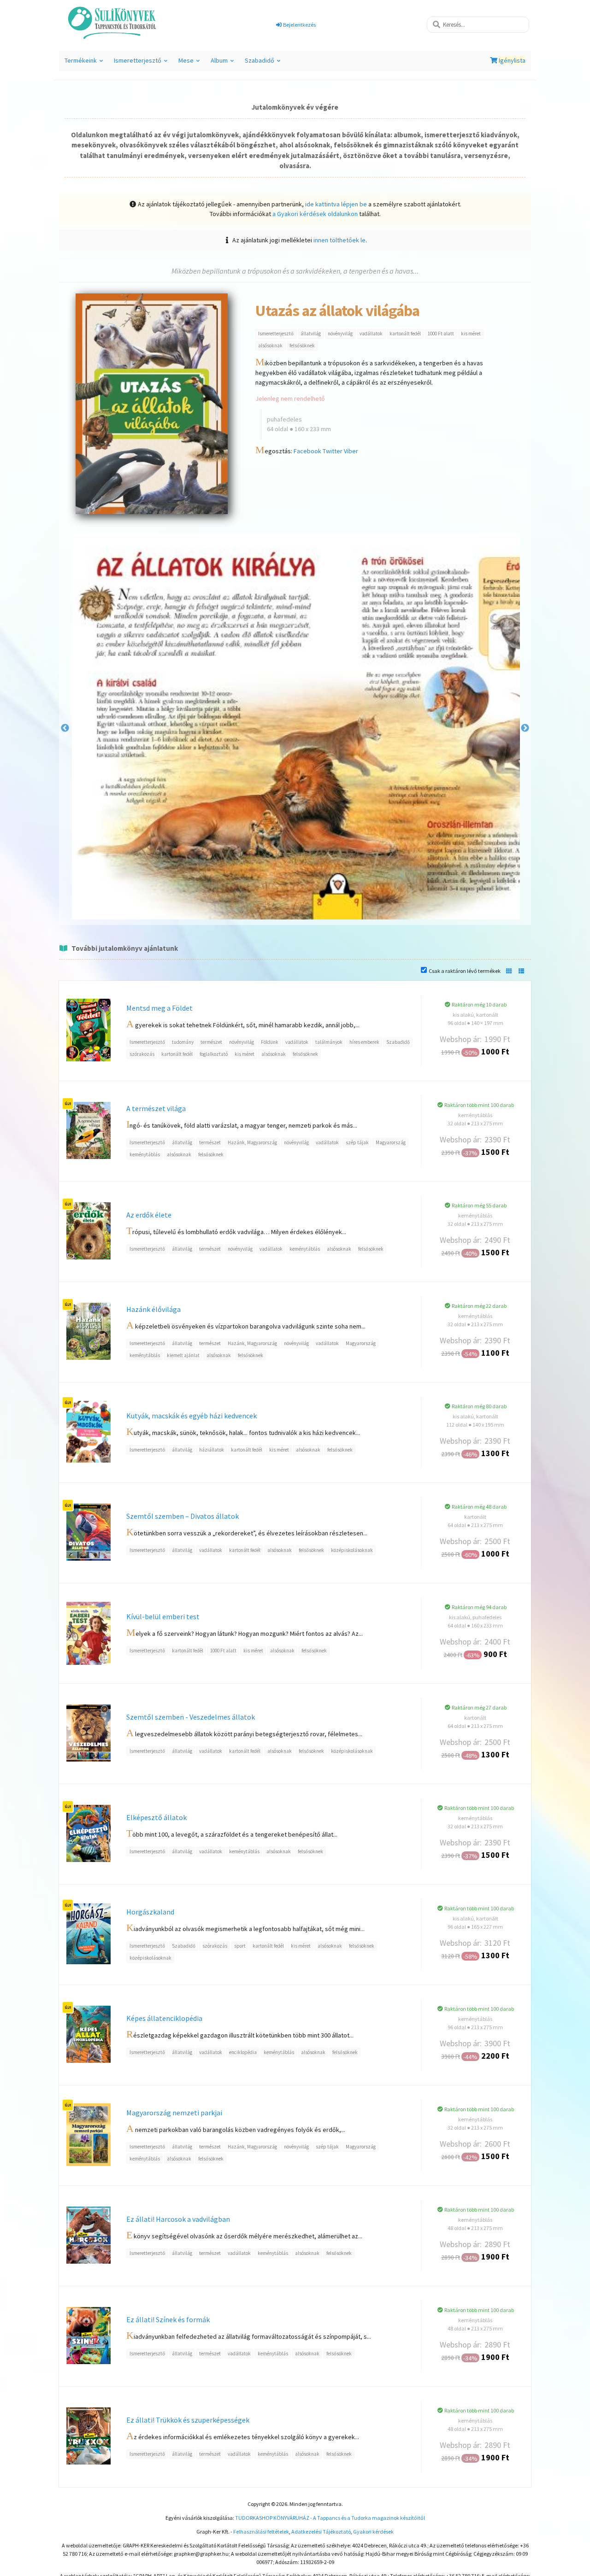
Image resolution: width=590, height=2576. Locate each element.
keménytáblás (145, 1154)
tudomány (183, 1042)
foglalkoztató (214, 1054)
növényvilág (340, 334)
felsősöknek (302, 345)
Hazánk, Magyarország (252, 1142)
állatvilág (311, 334)
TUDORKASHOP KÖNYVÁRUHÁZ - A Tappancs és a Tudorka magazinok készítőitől (330, 2518)
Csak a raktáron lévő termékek (465, 971)
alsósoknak (270, 345)
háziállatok (212, 1450)
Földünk (270, 1042)
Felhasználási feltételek (261, 2532)
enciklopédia (243, 2052)
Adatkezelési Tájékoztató (321, 2532)
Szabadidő (264, 63)
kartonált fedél (405, 334)
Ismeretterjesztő (142, 63)
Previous (65, 728)
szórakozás (142, 1054)
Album (224, 63)
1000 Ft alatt (441, 334)
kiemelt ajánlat (183, 1355)
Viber (351, 451)
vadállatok (371, 334)
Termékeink (85, 63)
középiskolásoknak (352, 1550)
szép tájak (357, 1142)
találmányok (329, 1042)
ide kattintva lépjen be (336, 204)
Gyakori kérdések (373, 2532)
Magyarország (391, 1142)
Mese (190, 63)
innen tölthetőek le (339, 240)
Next (525, 728)
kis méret (471, 334)
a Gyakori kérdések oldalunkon (315, 214)
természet (211, 1042)
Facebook (307, 451)
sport (240, 1946)
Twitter (333, 451)
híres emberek (364, 1042)
